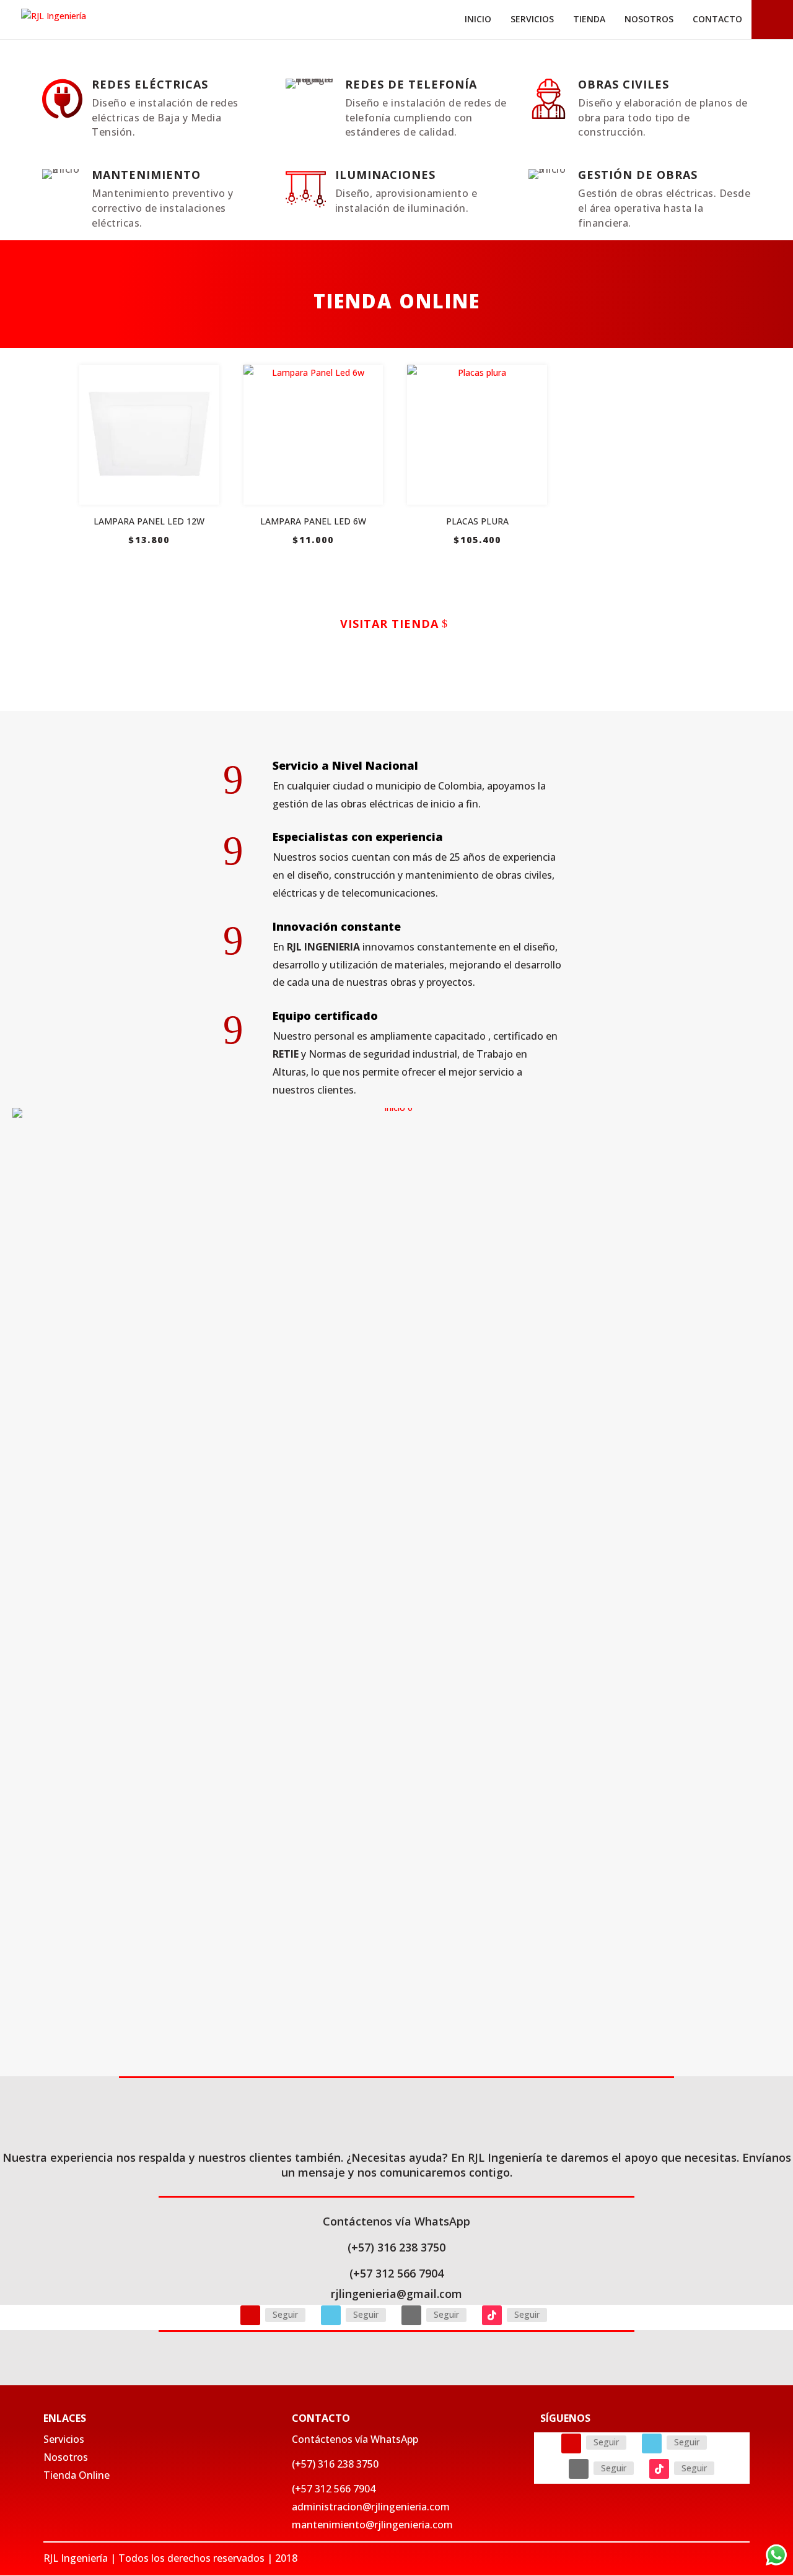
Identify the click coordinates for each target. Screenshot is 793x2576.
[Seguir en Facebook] (331, 2315)
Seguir (285, 2314)
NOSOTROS (649, 19)
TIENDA (589, 19)
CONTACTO (717, 19)
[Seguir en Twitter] (411, 2315)
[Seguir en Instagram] (250, 2315)
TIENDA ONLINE (397, 301)
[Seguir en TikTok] (492, 2315)
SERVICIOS (532, 19)
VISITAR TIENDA (389, 624)
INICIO (478, 19)
